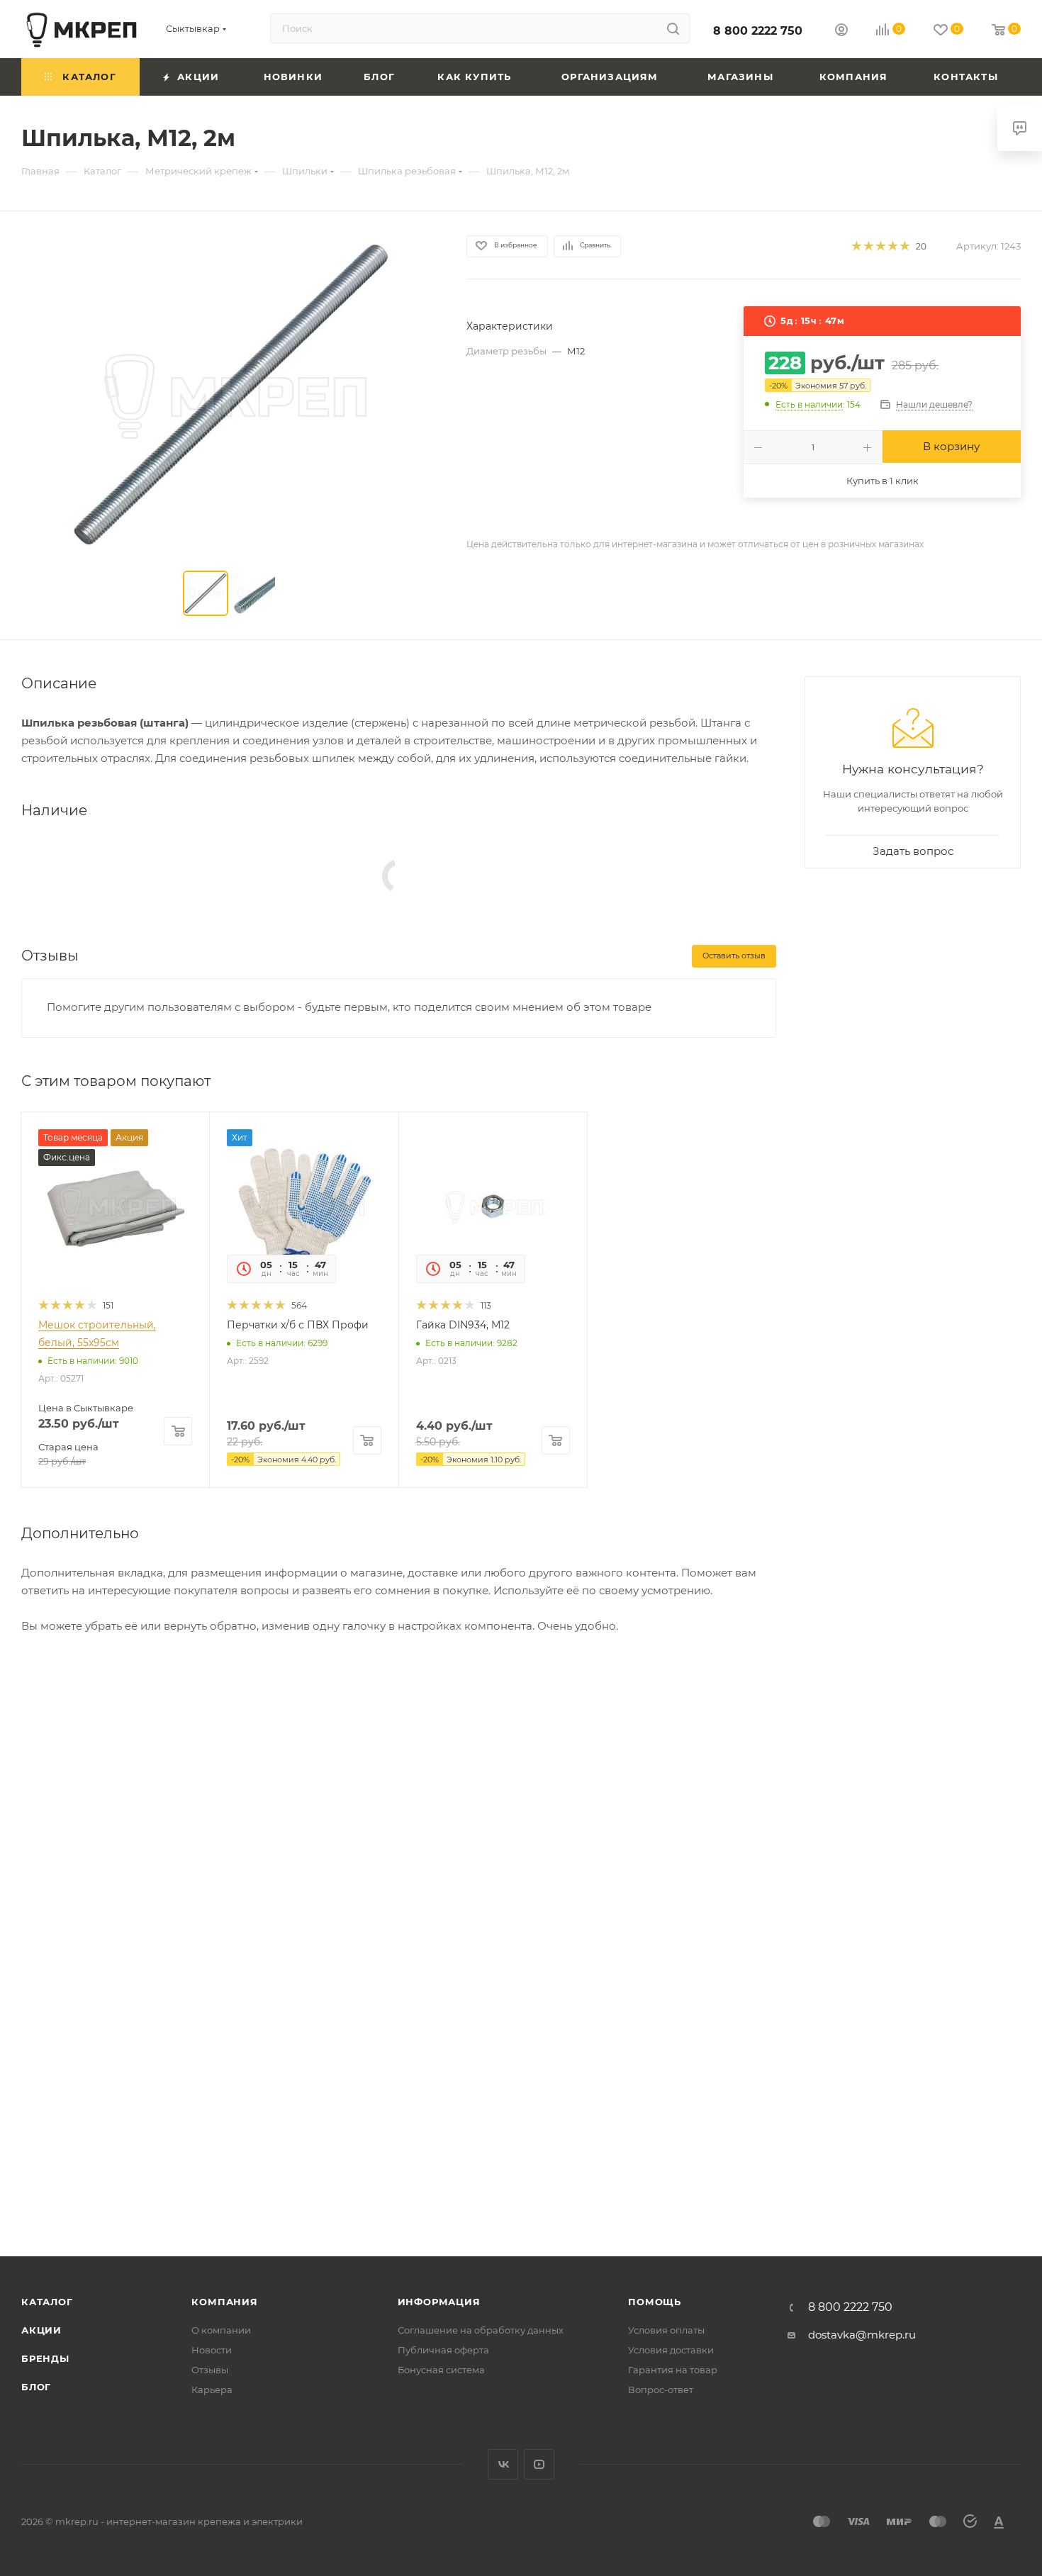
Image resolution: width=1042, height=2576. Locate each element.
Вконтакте (503, 2464)
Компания (224, 2302)
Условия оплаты (666, 2330)
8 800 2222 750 (758, 31)
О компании (221, 2330)
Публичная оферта (443, 2350)
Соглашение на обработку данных (481, 2330)
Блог (36, 2387)
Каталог (47, 2302)
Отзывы (210, 2370)
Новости (212, 2350)
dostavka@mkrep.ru (862, 2335)
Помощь (655, 2302)
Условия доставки (671, 2350)
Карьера (212, 2390)
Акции (41, 2330)
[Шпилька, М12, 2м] (231, 394)
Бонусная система (441, 2370)
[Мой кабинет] (841, 32)
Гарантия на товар (673, 2370)
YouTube (539, 2464)
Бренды (45, 2358)
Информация (439, 2302)
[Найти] (673, 28)
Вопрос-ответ (661, 2390)
